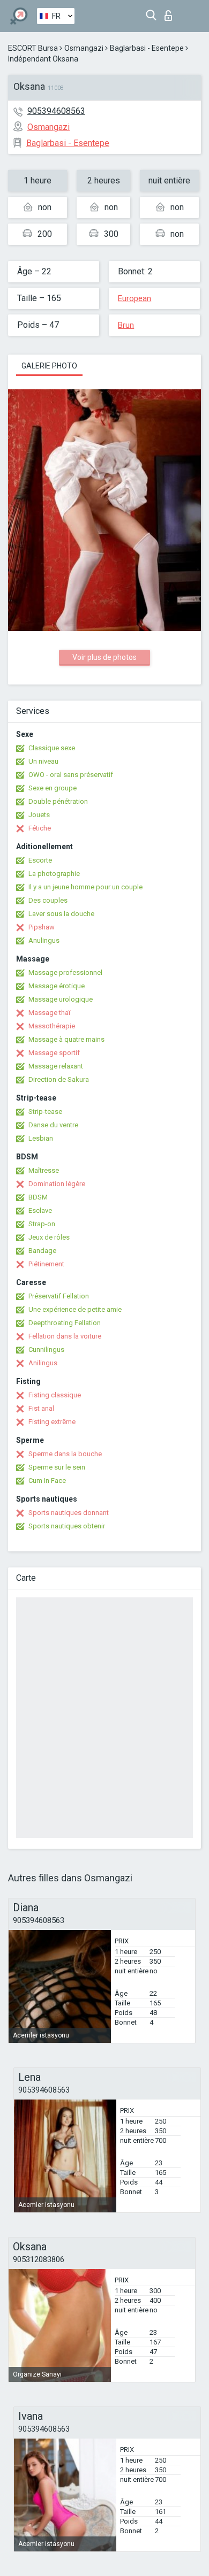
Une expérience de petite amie (75, 1309)
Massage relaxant (56, 1066)
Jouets (39, 815)
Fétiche (40, 828)
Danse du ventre (53, 1125)
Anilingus (43, 1363)
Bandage (42, 1251)
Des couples (48, 900)
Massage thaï (49, 1013)
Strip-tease (45, 1112)
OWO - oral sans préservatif (71, 775)
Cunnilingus (46, 1349)
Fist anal (41, 1408)
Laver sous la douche (61, 914)
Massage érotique (57, 986)
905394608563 (56, 111)
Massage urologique (61, 999)
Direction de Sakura (59, 1079)
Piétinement (46, 1264)
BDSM (38, 1197)
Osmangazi (84, 48)
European (135, 298)
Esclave (40, 1210)
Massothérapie (52, 1026)
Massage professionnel (65, 972)
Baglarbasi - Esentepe (147, 48)
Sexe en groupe (53, 788)
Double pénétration (58, 801)
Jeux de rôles (49, 1237)
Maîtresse (44, 1170)
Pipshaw (42, 927)
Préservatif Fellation (59, 1296)
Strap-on (42, 1224)
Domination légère (57, 1184)
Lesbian (41, 1138)
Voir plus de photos (104, 657)
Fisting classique (55, 1395)
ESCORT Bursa (33, 48)
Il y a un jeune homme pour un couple (85, 887)
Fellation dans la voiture (65, 1336)
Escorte (40, 860)
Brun (126, 325)
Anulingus (44, 940)
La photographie (54, 874)
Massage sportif (54, 1053)
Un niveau (43, 761)
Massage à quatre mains (66, 1039)
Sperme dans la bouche (65, 1454)
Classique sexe (52, 748)
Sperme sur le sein (57, 1467)
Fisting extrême (52, 1422)
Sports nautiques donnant (69, 1513)
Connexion (171, 13)
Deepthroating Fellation (65, 1323)
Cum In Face (47, 1481)
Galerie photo (49, 366)
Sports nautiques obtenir (67, 1526)
